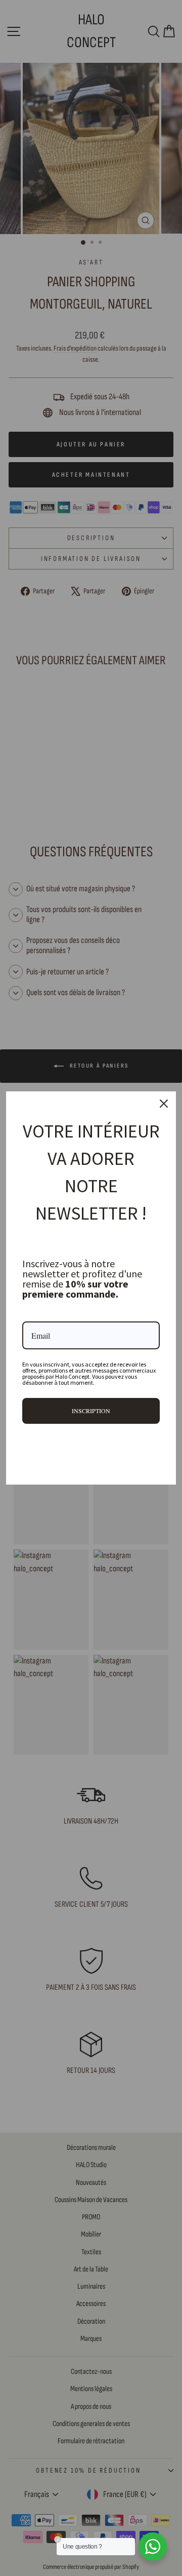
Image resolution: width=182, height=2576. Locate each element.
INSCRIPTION (91, 1411)
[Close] (164, 1104)
